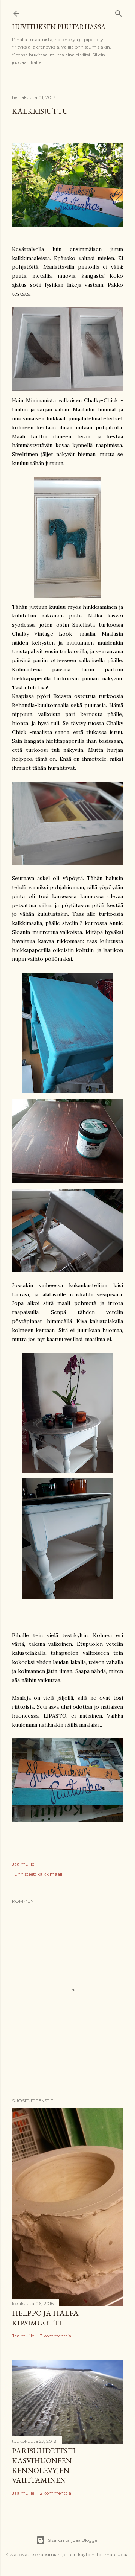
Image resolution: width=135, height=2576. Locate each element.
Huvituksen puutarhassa (59, 27)
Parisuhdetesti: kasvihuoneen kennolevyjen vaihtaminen (44, 2465)
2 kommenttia (55, 2493)
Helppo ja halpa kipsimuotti (45, 2318)
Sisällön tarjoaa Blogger (73, 2540)
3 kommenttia (55, 2336)
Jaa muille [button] (23, 1864)
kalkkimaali (50, 1874)
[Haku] (118, 12)
